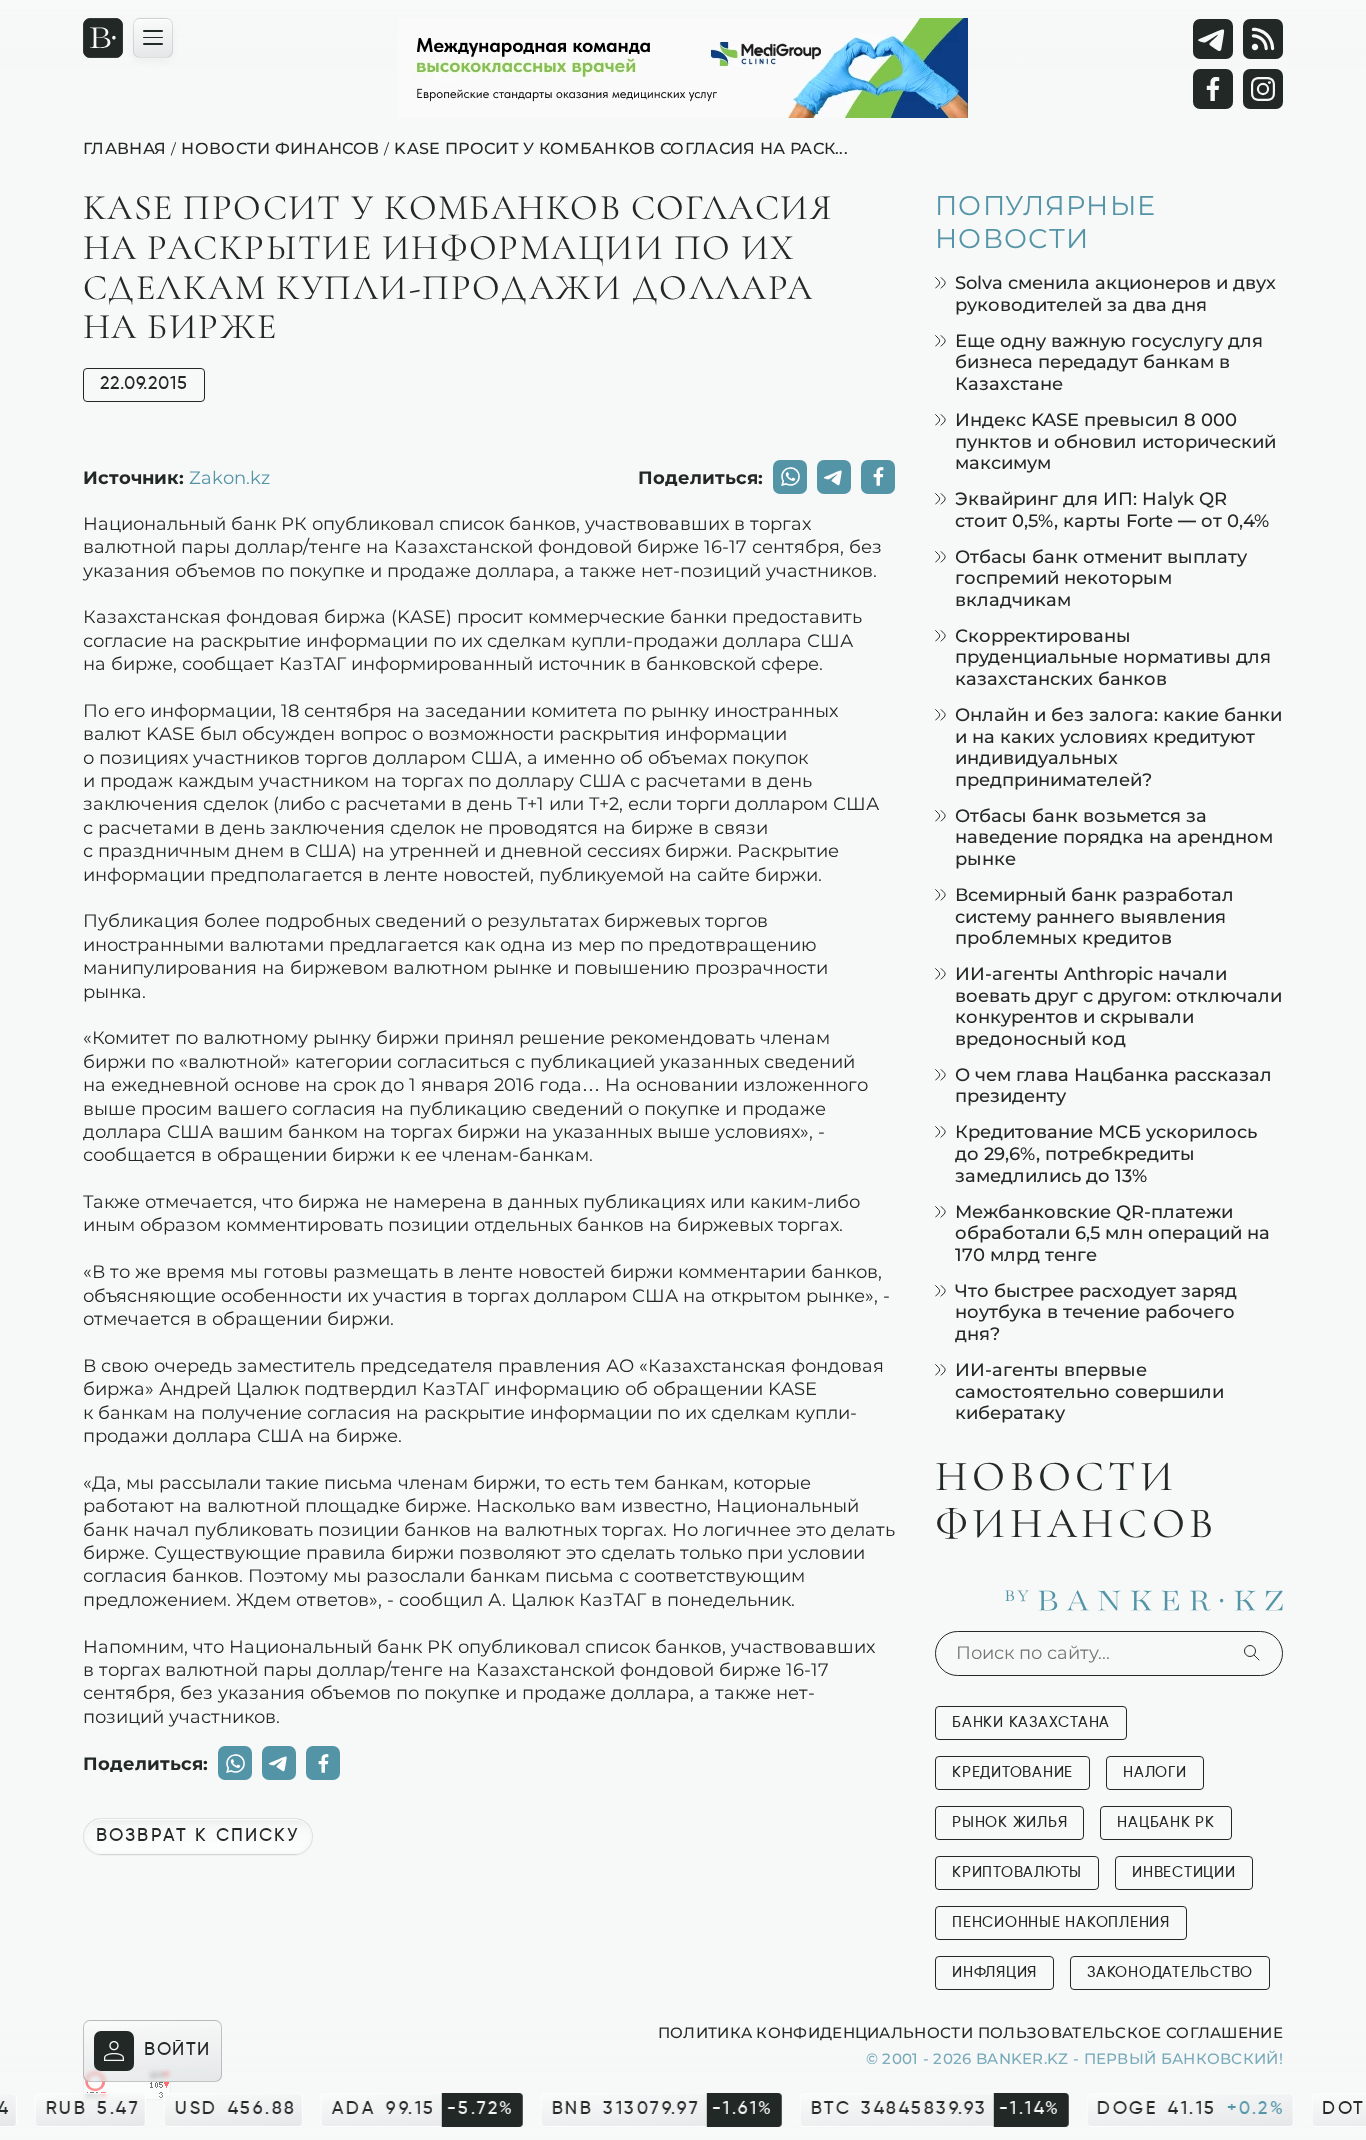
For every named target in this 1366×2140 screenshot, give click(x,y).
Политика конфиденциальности (815, 2032)
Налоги (1155, 1772)
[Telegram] (1213, 39)
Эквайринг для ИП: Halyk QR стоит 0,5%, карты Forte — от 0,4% (1112, 509)
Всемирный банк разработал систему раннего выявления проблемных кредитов (1094, 916)
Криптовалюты (1017, 1872)
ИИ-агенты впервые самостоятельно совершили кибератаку (1089, 1391)
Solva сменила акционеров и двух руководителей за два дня (1115, 293)
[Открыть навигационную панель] (153, 38)
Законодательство (1170, 1972)
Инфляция (994, 1972)
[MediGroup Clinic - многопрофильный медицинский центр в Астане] (683, 68)
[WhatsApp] (790, 477)
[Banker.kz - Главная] (103, 38)
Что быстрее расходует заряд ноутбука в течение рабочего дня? (1096, 1312)
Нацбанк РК (1166, 1822)
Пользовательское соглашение (1130, 2032)
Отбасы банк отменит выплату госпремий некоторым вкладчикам (1101, 578)
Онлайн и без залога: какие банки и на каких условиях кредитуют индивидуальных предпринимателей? (1118, 747)
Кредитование (1012, 1772)
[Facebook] (1213, 89)
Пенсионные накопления (1061, 1922)
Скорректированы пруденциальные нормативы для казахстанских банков (1113, 657)
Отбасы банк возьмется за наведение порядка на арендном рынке (1114, 837)
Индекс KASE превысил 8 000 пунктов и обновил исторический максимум (1115, 441)
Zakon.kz (229, 477)
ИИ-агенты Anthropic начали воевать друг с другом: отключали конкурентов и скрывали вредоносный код (1118, 1006)
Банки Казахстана (1031, 1722)
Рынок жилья (1009, 1822)
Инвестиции (1184, 1872)
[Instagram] (1263, 89)
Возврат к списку (198, 1836)
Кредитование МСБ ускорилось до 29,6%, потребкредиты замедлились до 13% (1106, 1153)
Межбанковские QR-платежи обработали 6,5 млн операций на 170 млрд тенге (1112, 1233)
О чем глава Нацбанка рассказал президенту (1113, 1085)
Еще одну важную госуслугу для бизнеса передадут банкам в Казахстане (1109, 362)
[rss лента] (1263, 39)
